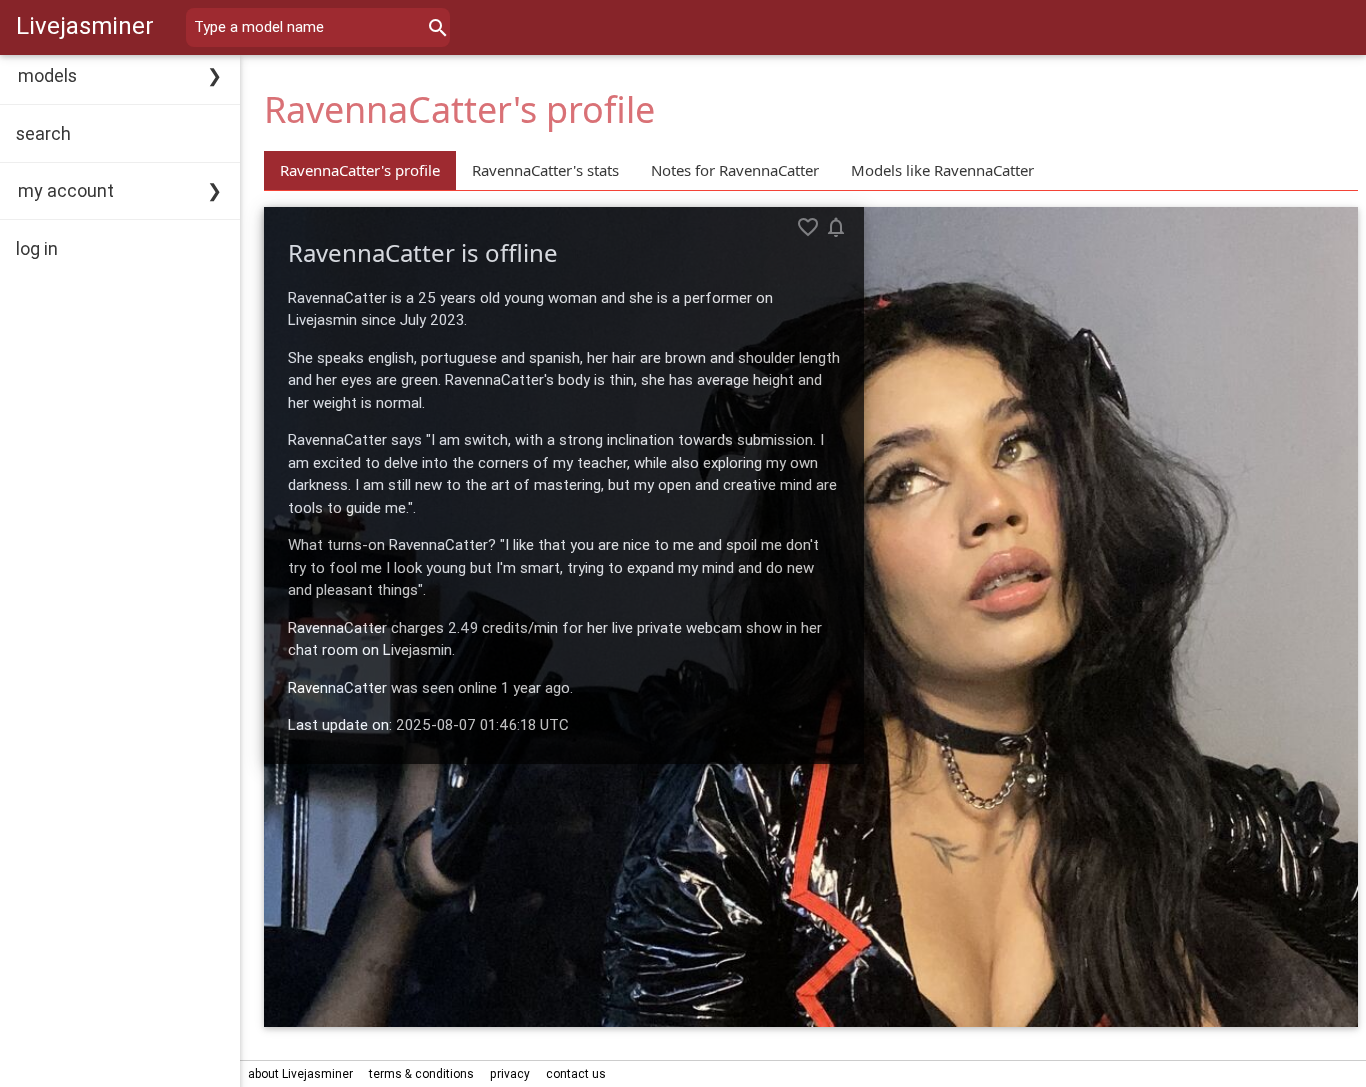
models (47, 75)
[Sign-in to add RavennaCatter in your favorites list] (808, 227)
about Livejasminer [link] (300, 1073)
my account (66, 190)
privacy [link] (510, 1073)
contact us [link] (576, 1073)
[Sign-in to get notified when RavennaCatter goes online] (836, 227)
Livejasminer (85, 25)
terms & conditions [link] (421, 1073)
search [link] (43, 133)
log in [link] (37, 248)
